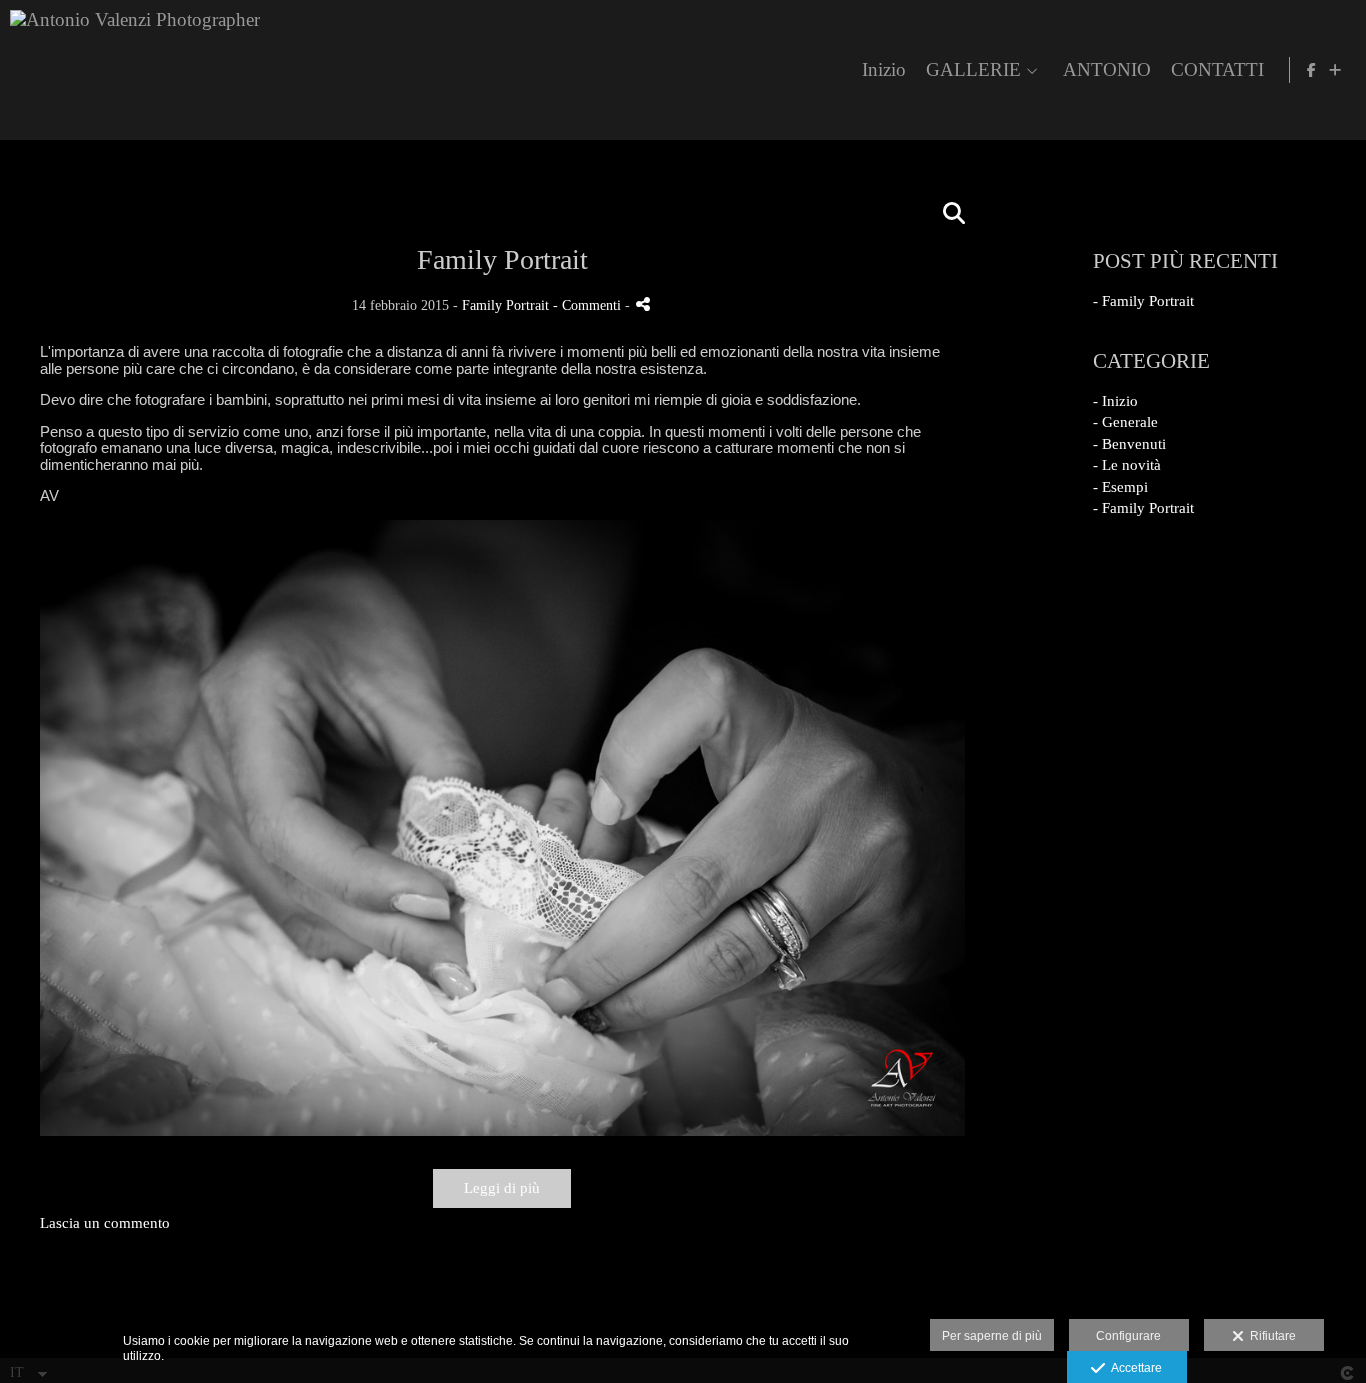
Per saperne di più (992, 1336)
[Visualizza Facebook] (1312, 70)
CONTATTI (1217, 70)
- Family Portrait (1143, 301)
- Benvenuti (1129, 444)
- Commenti (589, 305)
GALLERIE (973, 70)
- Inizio (1115, 401)
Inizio (884, 70)
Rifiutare (1270, 1336)
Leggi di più (502, 1188)
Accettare (1133, 1368)
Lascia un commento (105, 1223)
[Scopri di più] (1335, 70)
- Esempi (1120, 487)
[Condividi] (643, 304)
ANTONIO (1107, 70)
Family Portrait (505, 305)
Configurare (1128, 1336)
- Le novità (1127, 465)
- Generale (1125, 422)
